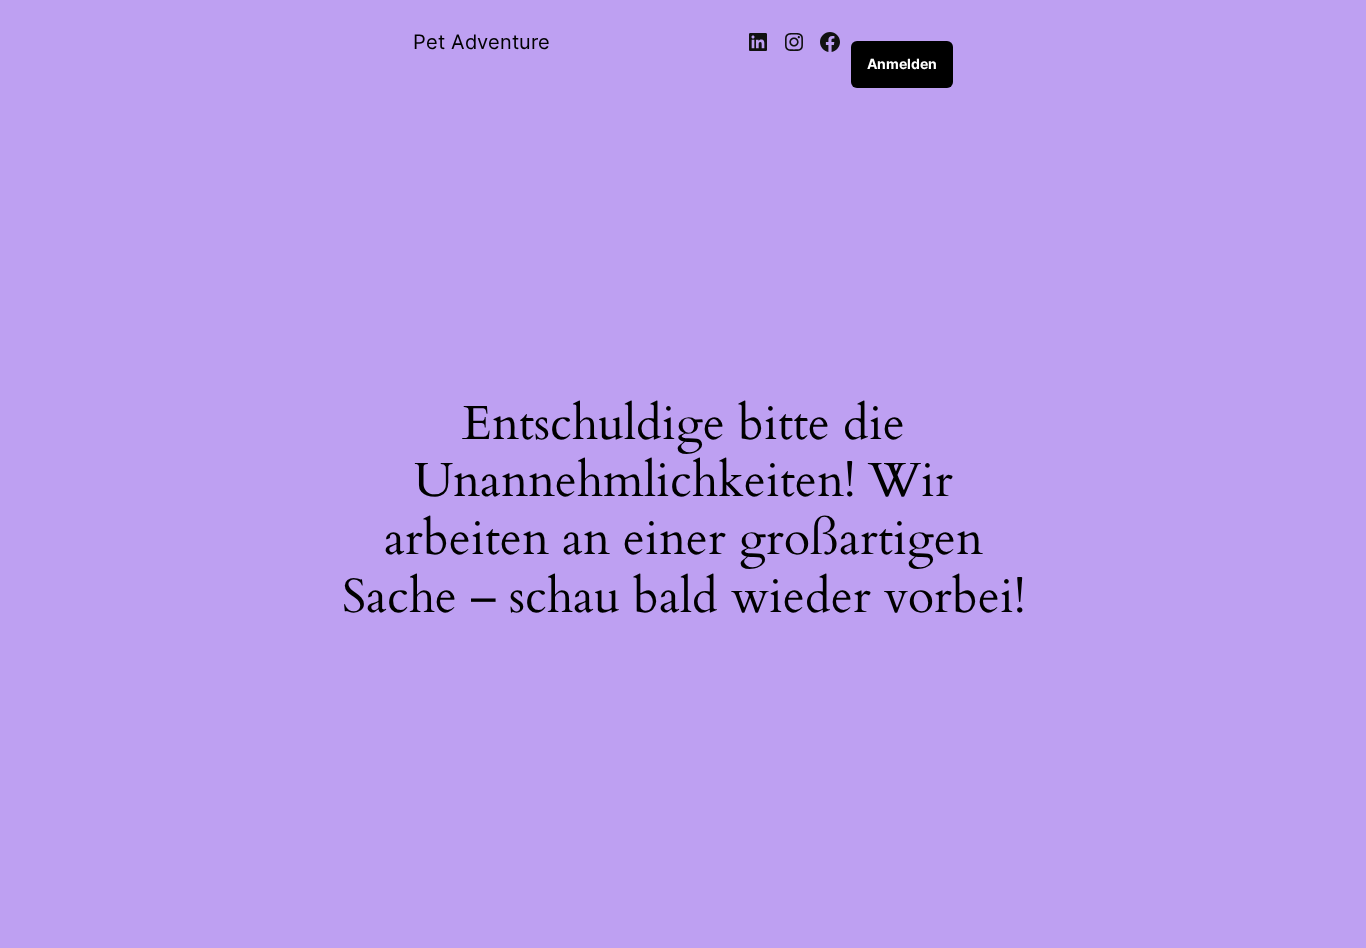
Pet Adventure (481, 42)
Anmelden (902, 63)
